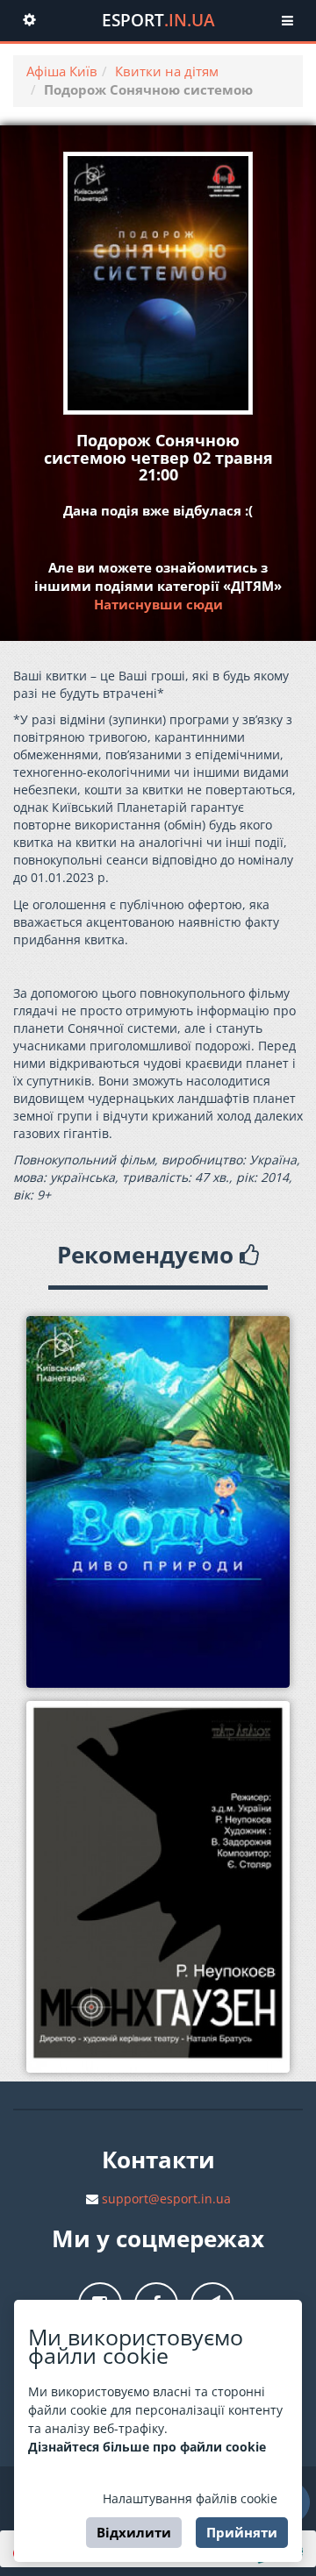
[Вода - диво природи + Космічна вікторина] (158, 1502)
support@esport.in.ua (166, 2199)
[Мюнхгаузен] (158, 1887)
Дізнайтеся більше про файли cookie (147, 2447)
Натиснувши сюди (158, 604)
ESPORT (158, 20)
